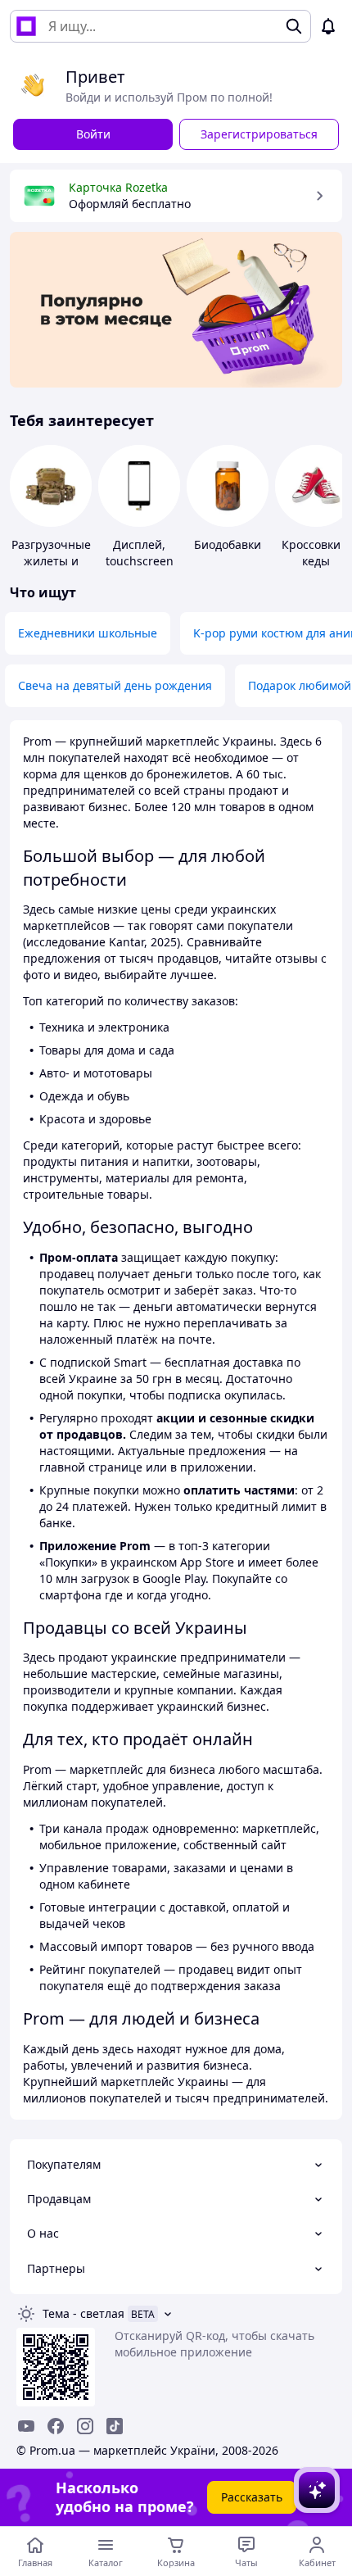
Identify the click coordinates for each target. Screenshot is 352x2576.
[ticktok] (115, 2426)
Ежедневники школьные (88, 633)
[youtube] (26, 2426)
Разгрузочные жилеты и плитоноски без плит (51, 569)
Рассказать (252, 2497)
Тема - (83, 2313)
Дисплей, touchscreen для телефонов (140, 569)
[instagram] (85, 2426)
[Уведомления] (328, 26)
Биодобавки (228, 544)
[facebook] (56, 2426)
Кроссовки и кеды (316, 553)
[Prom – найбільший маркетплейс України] (26, 26)
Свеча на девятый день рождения (115, 685)
